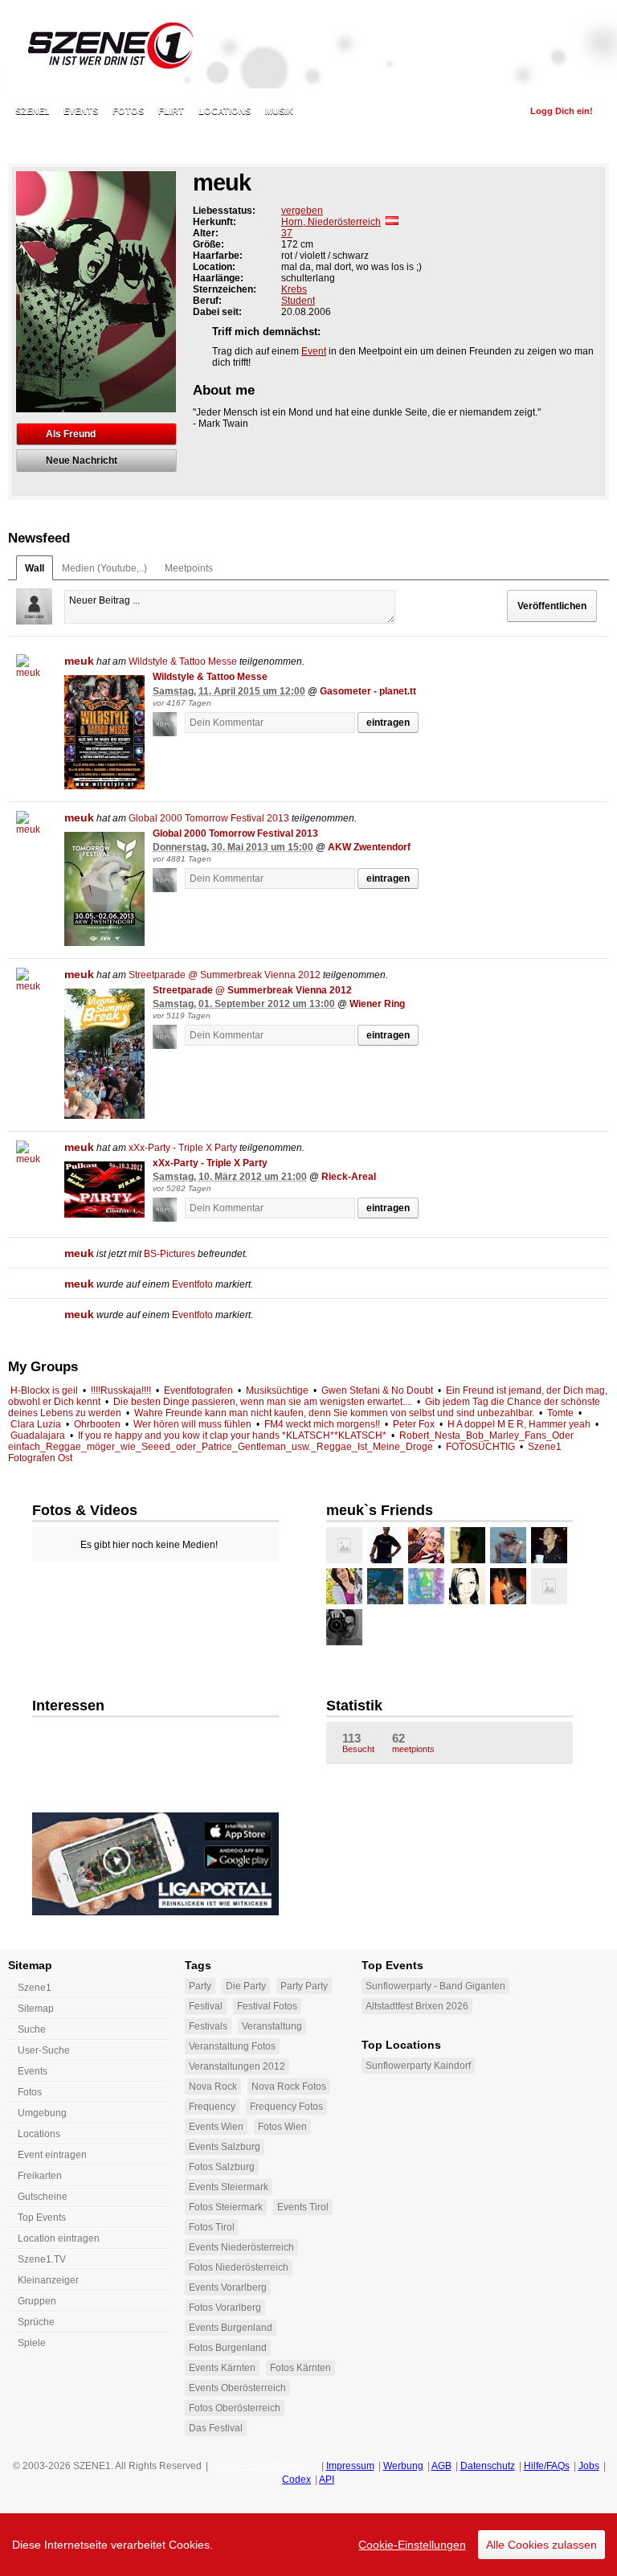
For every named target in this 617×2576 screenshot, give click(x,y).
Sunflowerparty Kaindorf (418, 2066)
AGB (441, 2466)
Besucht (358, 1743)
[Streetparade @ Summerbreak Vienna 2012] (104, 1054)
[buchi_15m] (426, 1545)
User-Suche (44, 2050)
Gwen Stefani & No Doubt (377, 1390)
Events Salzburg (225, 2147)
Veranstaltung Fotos (232, 2046)
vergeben (302, 211)
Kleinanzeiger (48, 2280)
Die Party (246, 1986)
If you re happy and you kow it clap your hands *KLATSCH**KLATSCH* (232, 1435)
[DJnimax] (508, 1586)
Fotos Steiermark (226, 2207)
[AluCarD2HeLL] (385, 1586)
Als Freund (71, 434)
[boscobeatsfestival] (426, 1586)
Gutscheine (43, 2197)
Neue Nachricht (82, 461)
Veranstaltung (272, 2026)
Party (200, 1986)
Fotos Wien (282, 2127)
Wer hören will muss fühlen (192, 1424)
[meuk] (34, 672)
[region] (308, 2545)
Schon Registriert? (466, 111)
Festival (206, 2006)
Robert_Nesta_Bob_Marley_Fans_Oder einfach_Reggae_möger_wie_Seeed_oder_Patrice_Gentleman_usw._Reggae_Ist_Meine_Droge (291, 1441)
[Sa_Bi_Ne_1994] (344, 1586)
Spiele (32, 2343)
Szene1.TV (42, 2259)
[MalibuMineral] (467, 1586)
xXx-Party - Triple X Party (183, 1148)
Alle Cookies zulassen (541, 2545)
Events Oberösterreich (237, 2388)
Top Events (42, 2218)
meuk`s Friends (380, 1510)
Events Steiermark (229, 2187)
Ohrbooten (97, 1424)
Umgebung (42, 2113)
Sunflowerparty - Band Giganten (435, 1986)
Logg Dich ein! (562, 111)
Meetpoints (189, 568)
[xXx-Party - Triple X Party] (104, 1190)
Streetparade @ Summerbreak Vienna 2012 (225, 975)
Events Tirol (303, 2207)
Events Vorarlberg (228, 2287)
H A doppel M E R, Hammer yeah (519, 1424)
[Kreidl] (549, 1545)
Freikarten (40, 2176)
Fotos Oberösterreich (235, 2408)
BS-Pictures (170, 1254)
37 (287, 233)
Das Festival (216, 2428)
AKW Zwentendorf (369, 847)
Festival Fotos (267, 2006)
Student (298, 301)
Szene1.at (102, 44)
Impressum (350, 2466)
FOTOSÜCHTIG (480, 1447)
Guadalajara (38, 1435)
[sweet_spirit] (508, 1545)
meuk (79, 661)
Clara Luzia (36, 1424)
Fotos (128, 111)
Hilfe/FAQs (547, 2466)
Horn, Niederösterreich (331, 222)
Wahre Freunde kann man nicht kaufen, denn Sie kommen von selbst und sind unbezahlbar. (334, 1413)
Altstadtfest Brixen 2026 (417, 2006)
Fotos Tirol (212, 2227)
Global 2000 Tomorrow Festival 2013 (209, 818)
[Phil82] (385, 1545)
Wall (35, 568)
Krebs (294, 289)
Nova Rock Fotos (289, 2087)
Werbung (403, 2466)
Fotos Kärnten (300, 2368)
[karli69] (467, 1545)
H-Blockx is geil (44, 1390)
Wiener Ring (377, 1004)
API (327, 2480)
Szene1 (35, 1988)
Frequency (212, 2107)
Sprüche (36, 2322)
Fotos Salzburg (222, 2167)
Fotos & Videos (85, 1510)
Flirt (171, 111)
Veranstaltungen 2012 (237, 2066)
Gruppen (37, 2301)
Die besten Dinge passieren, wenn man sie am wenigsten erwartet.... (263, 1402)
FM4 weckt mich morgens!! (322, 1424)
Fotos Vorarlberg (225, 2308)
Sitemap (36, 2009)
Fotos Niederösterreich (239, 2267)
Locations (225, 111)
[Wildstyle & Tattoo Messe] (104, 732)
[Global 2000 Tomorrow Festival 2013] (104, 889)
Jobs (589, 2466)
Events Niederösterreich (241, 2247)
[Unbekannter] (169, 725)
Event (314, 351)
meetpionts (413, 1743)
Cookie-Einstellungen (412, 2545)
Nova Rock (213, 2087)
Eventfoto (192, 1284)
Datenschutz (488, 2466)
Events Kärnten (222, 2368)
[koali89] (549, 1586)
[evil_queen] (344, 1545)
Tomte (560, 1413)
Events (81, 111)
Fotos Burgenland (228, 2348)
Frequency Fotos (286, 2107)
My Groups (43, 1367)
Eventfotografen (198, 1390)
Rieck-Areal (349, 1177)
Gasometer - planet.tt (368, 691)
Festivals (208, 2026)
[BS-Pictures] (344, 1627)
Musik (279, 111)
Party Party (304, 1986)
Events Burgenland (231, 2328)
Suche (32, 2029)
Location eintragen (59, 2238)
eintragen (388, 723)
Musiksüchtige (277, 1390)
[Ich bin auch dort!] (583, 689)
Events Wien (216, 2127)
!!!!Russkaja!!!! (121, 1390)
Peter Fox (414, 1424)
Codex (296, 2480)
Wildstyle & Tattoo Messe (183, 661)
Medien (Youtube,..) (104, 568)
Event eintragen (52, 2155)
